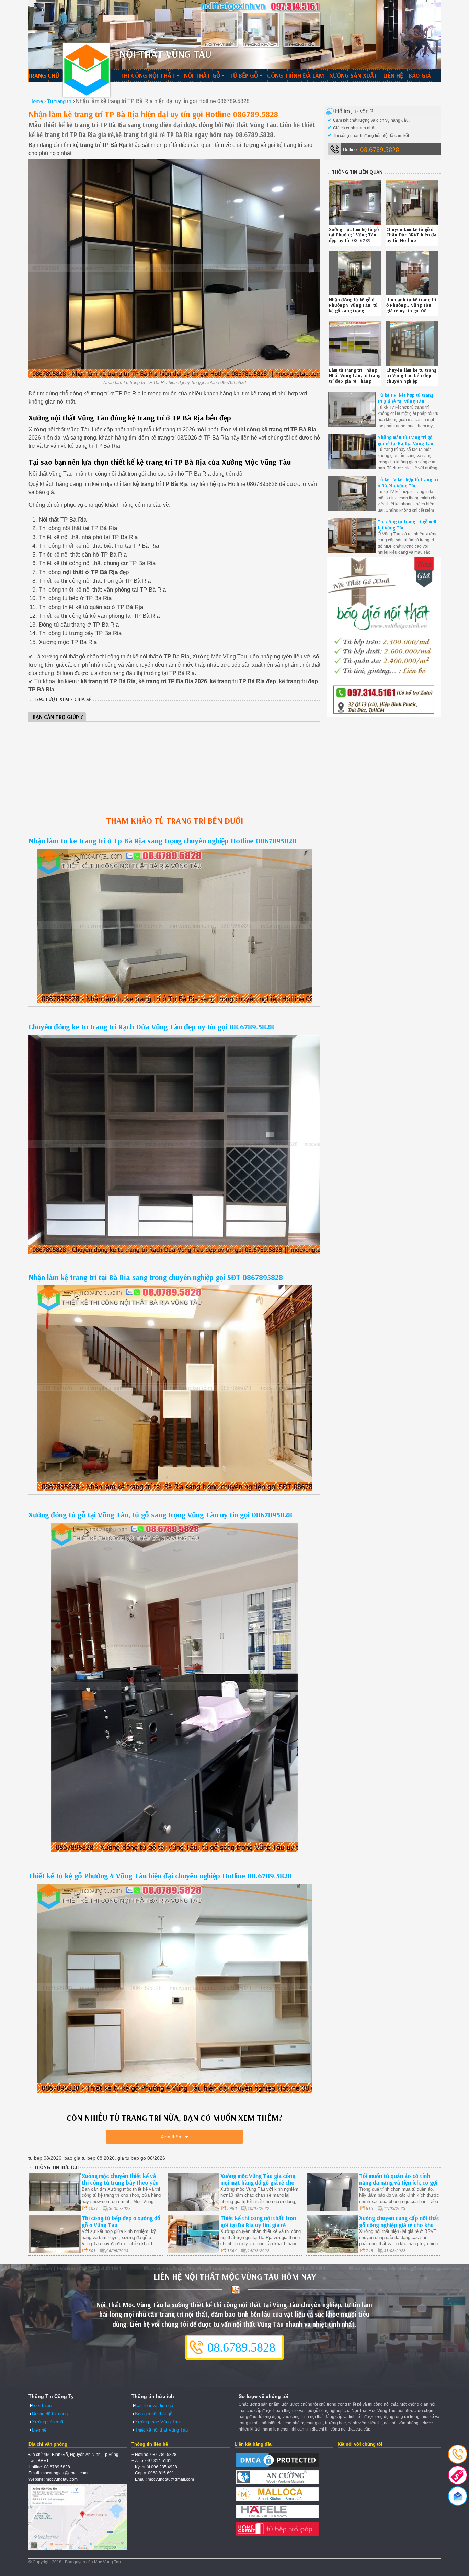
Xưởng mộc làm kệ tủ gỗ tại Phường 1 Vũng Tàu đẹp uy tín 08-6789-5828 (354, 237)
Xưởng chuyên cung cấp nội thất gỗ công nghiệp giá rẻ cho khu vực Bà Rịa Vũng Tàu (399, 2225)
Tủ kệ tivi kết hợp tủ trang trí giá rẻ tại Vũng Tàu (405, 398)
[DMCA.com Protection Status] (277, 2467)
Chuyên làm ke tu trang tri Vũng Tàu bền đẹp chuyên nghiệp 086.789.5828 (411, 378)
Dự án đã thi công (50, 2414)
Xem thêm (171, 2137)
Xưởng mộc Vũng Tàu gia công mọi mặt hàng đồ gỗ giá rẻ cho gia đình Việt (258, 2183)
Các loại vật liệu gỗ (154, 2406)
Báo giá (420, 75)
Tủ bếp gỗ (244, 75)
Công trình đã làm (296, 75)
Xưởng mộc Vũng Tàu (157, 2422)
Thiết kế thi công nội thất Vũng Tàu (87, 70)
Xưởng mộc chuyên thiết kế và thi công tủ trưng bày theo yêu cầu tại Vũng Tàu (120, 2183)
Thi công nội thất (148, 75)
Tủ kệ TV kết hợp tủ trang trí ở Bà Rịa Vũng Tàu (408, 482)
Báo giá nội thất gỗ (154, 2414)
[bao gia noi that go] (384, 716)
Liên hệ (393, 75)
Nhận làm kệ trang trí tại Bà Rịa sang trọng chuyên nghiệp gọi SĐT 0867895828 (156, 1277)
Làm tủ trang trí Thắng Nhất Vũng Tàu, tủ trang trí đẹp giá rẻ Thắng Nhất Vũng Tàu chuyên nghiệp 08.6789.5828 (355, 381)
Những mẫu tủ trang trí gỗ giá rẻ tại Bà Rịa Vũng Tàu (405, 440)
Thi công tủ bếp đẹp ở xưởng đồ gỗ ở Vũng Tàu (121, 2221)
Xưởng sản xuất (354, 75)
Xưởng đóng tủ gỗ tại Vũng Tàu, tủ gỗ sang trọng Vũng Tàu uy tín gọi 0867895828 (160, 1515)
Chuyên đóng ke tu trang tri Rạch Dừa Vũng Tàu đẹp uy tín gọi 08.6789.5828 (151, 1027)
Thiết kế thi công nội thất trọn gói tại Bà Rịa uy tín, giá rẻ (258, 2221)
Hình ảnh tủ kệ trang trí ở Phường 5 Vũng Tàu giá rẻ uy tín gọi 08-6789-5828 (411, 308)
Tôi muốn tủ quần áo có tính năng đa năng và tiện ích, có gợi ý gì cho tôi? (398, 2183)
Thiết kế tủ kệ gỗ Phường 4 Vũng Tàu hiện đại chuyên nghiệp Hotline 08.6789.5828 (160, 1876)
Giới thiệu (42, 2406)
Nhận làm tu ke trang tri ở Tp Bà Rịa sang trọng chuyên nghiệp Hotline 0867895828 (162, 841)
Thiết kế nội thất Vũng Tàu (161, 2430)
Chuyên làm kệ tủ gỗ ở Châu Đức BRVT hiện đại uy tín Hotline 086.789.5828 (412, 237)
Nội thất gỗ (202, 75)
